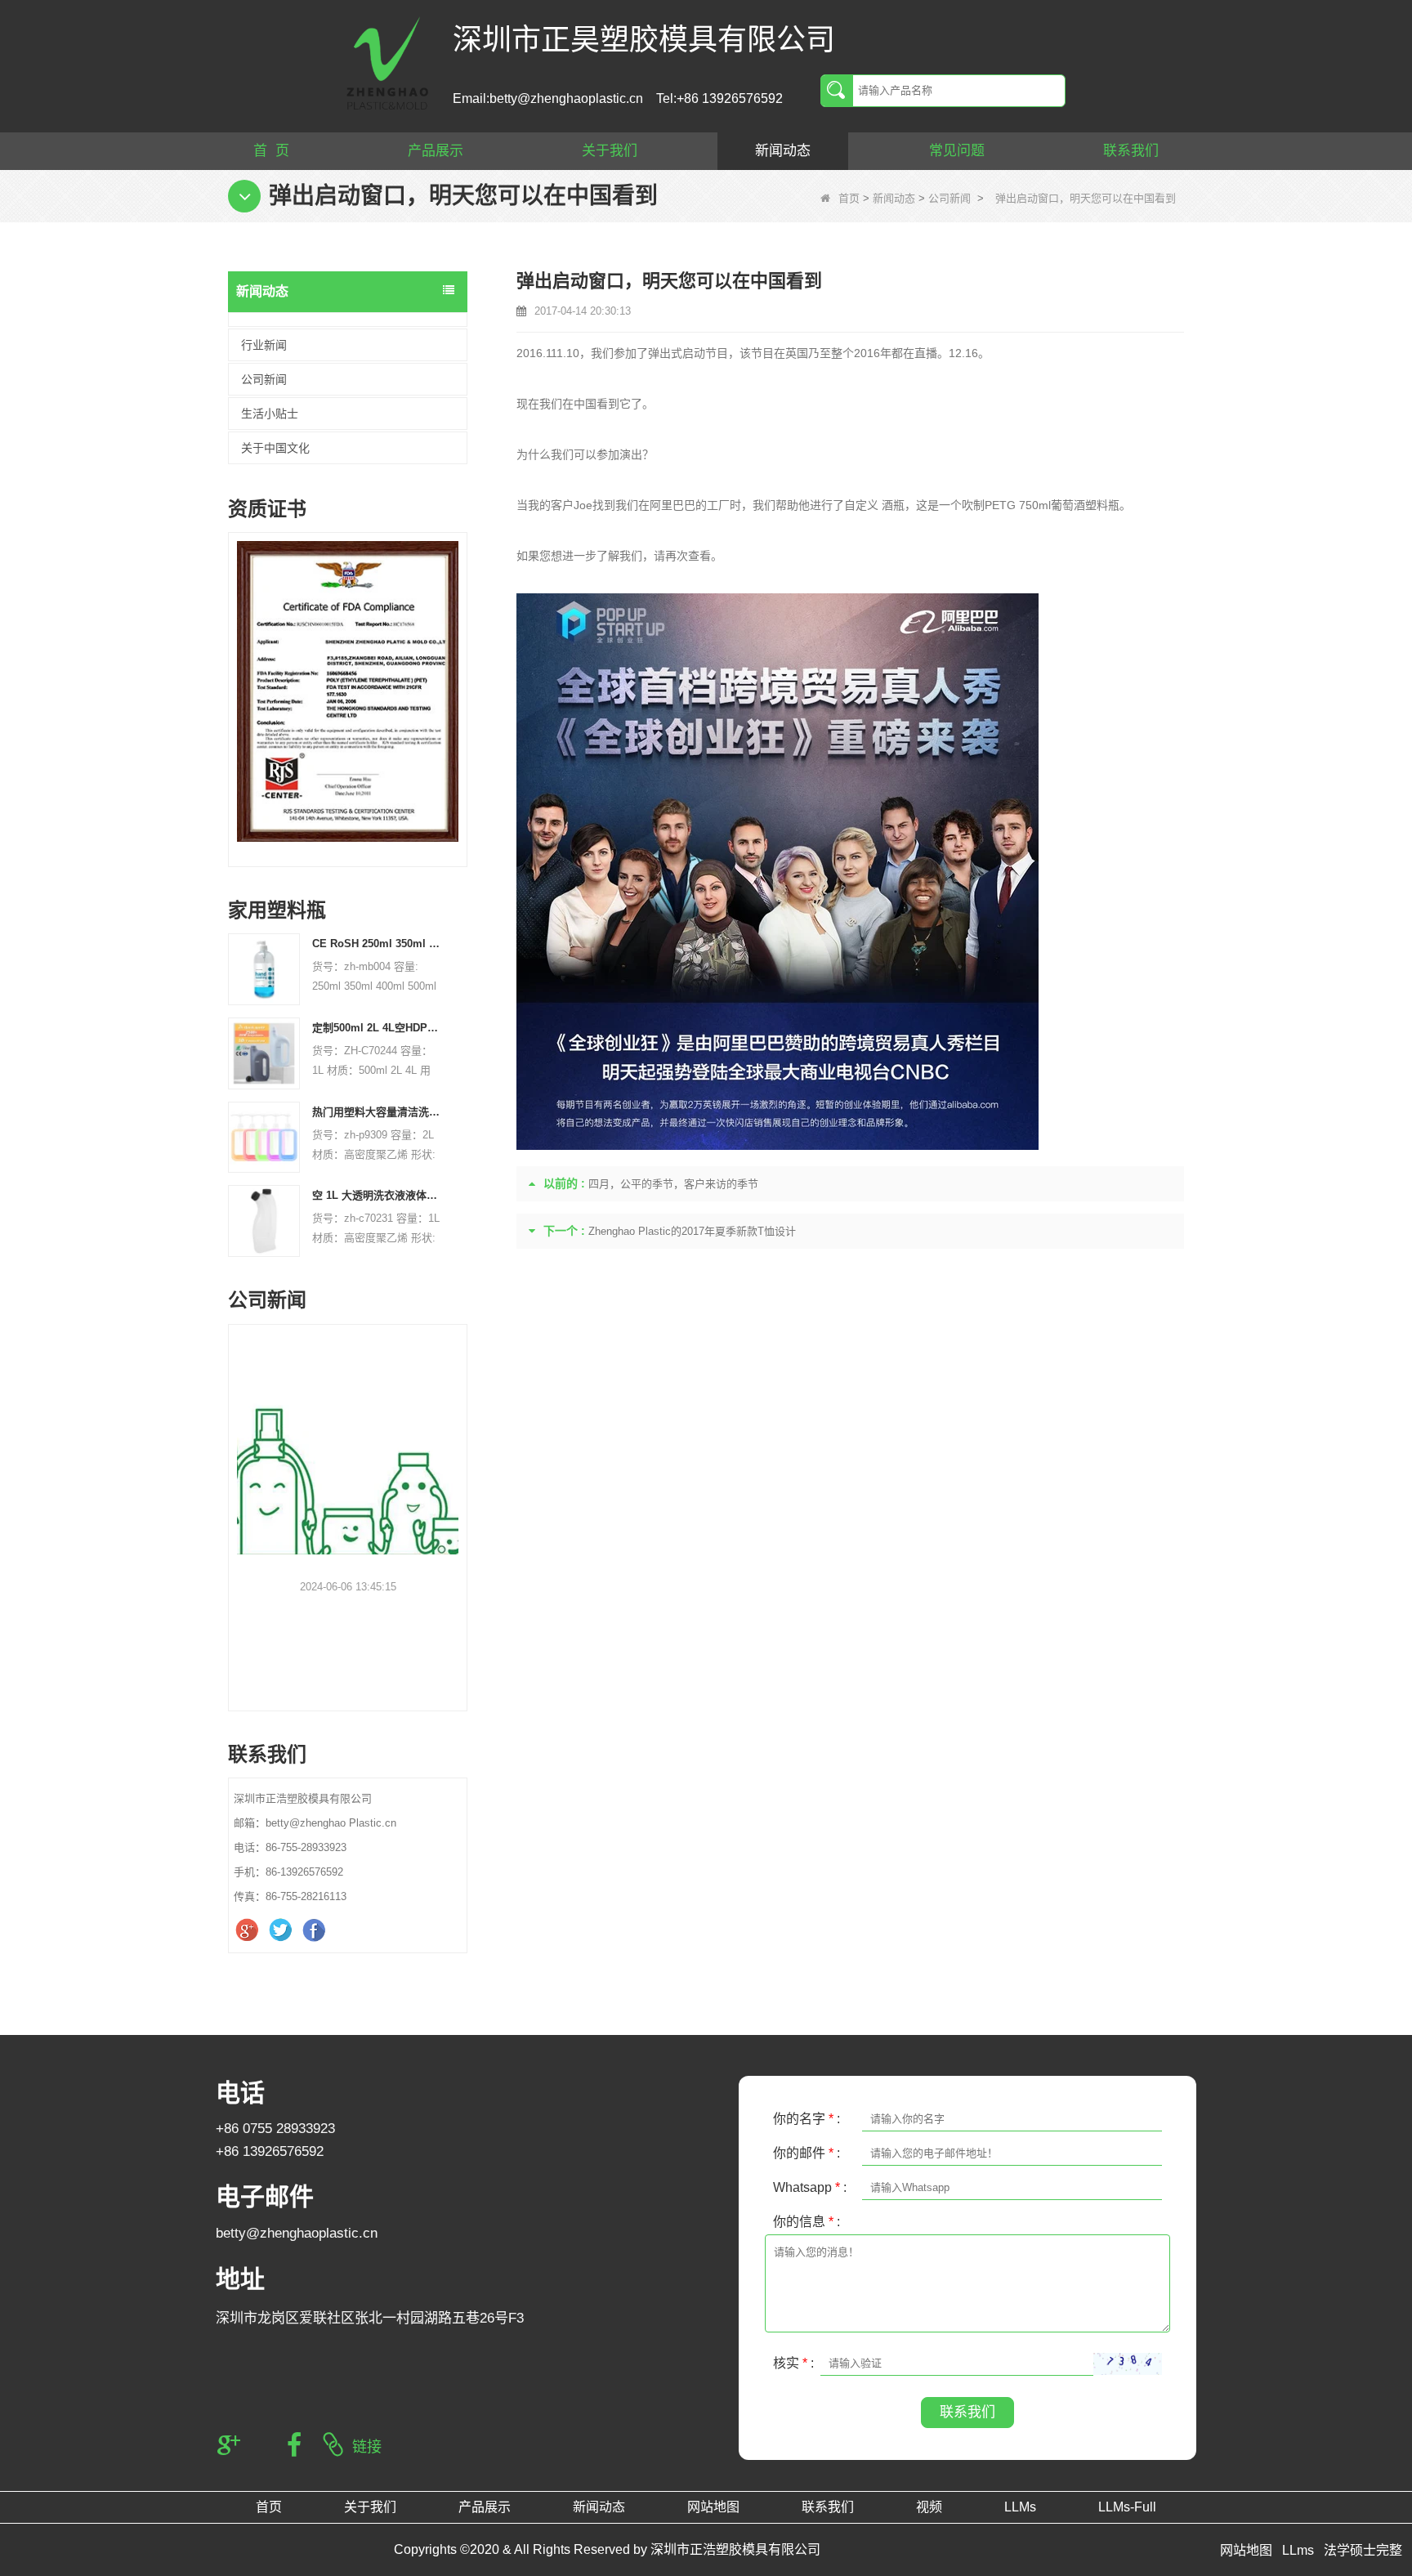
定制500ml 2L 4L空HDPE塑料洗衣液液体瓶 (378, 1028)
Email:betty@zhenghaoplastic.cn (548, 98)
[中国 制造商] (348, 320)
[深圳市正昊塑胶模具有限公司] (387, 62)
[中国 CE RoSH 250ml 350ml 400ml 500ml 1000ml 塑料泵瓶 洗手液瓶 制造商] (264, 969)
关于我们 (610, 151)
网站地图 (713, 2507)
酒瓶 (893, 505)
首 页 (271, 151)
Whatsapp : (810, 2187)
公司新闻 (950, 198)
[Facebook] (316, 1930)
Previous (235, 677)
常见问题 (957, 151)
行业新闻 (264, 345)
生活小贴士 (270, 414)
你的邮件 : (807, 2153)
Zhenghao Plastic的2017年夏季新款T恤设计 (692, 1231)
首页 (849, 198)
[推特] (282, 1930)
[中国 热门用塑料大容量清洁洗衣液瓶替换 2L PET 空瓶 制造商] (264, 1136)
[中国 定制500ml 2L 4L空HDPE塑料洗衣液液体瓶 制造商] (264, 1052)
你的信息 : (807, 2222)
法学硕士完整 (1363, 2550)
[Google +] (249, 1930)
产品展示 (436, 151)
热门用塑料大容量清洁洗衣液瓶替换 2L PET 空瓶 (378, 1112)
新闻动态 (783, 151)
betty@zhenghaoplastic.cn (297, 2233)
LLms (1298, 2550)
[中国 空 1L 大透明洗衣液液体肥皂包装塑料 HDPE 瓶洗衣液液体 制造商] (264, 1221)
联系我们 (1131, 151)
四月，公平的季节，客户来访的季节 (673, 1184)
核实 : (793, 2363)
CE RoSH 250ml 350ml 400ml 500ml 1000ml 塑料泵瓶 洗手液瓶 (378, 944)
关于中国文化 (275, 448)
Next (461, 677)
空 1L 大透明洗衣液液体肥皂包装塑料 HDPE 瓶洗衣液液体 (378, 1195)
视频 (929, 2507)
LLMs (1020, 2507)
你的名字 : (807, 2119)
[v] (348, 691)
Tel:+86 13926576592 (719, 98)
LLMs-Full (1127, 2507)
